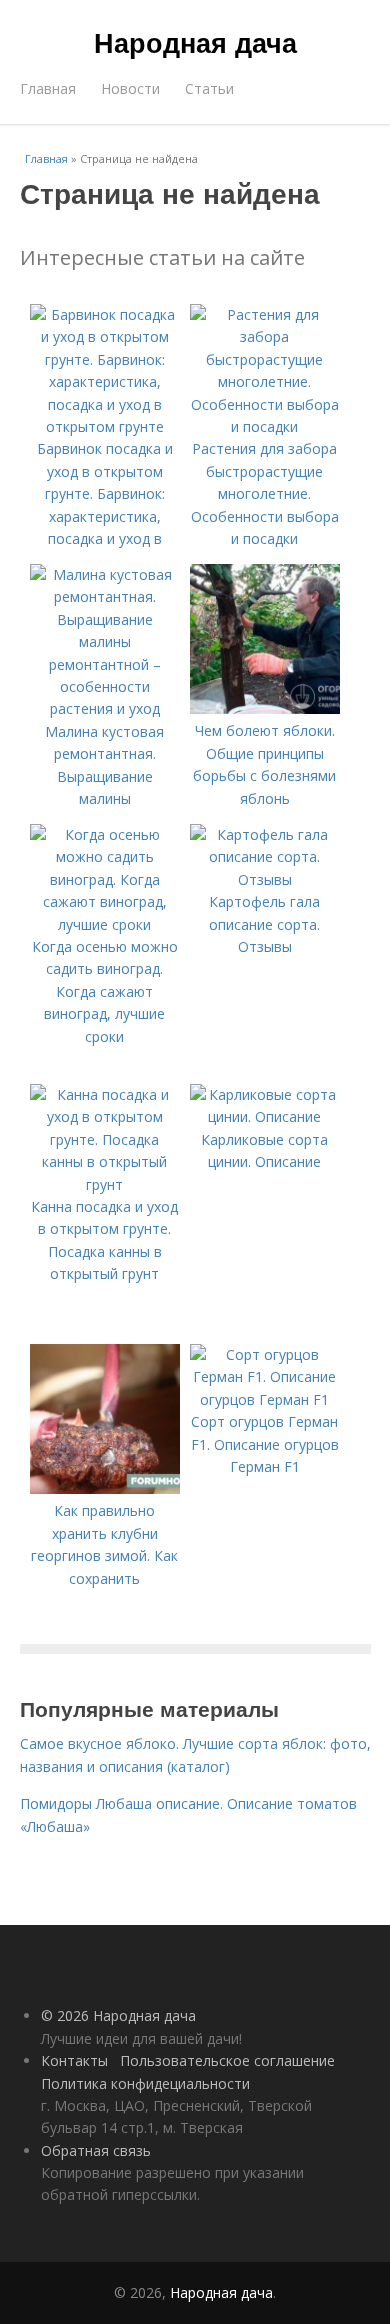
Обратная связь (96, 2150)
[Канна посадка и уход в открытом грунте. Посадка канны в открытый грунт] (105, 1184)
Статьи (209, 88)
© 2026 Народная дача (118, 2015)
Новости (130, 88)
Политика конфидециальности (145, 2083)
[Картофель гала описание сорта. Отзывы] (265, 879)
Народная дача (195, 42)
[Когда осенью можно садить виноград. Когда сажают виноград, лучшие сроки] (105, 924)
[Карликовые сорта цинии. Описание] (265, 1116)
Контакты (74, 2060)
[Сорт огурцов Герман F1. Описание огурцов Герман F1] (265, 1399)
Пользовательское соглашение (227, 2060)
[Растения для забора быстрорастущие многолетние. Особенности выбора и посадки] (265, 426)
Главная (48, 88)
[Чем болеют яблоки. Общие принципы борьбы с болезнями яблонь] (265, 708)
